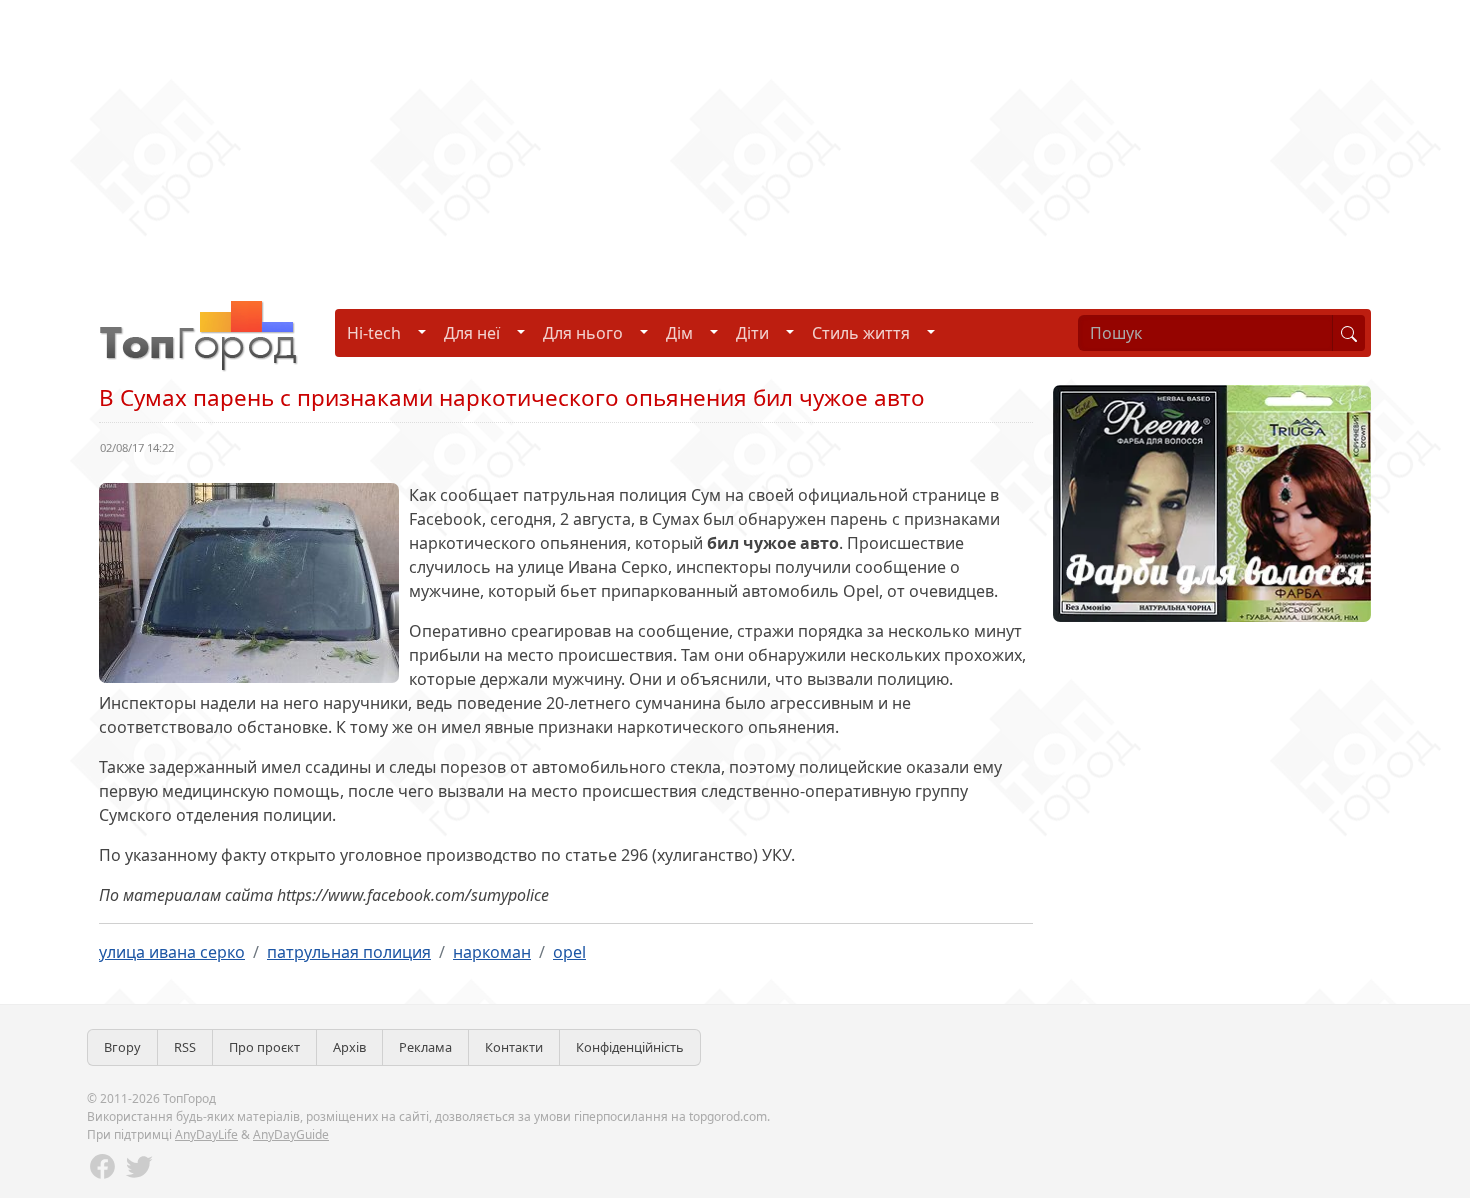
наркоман (492, 952)
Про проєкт (264, 1047)
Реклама (425, 1047)
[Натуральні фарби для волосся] (1212, 502)
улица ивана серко (172, 952)
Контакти (514, 1047)
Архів (349, 1047)
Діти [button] (752, 333)
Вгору (122, 1047)
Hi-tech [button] (374, 333)
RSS (185, 1047)
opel (569, 952)
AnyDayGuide (291, 1134)
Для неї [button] (472, 333)
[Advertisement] (600, 140)
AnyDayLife (206, 1134)
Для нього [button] (583, 333)
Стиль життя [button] (861, 333)
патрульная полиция (349, 952)
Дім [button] (679, 333)
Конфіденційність (630, 1047)
